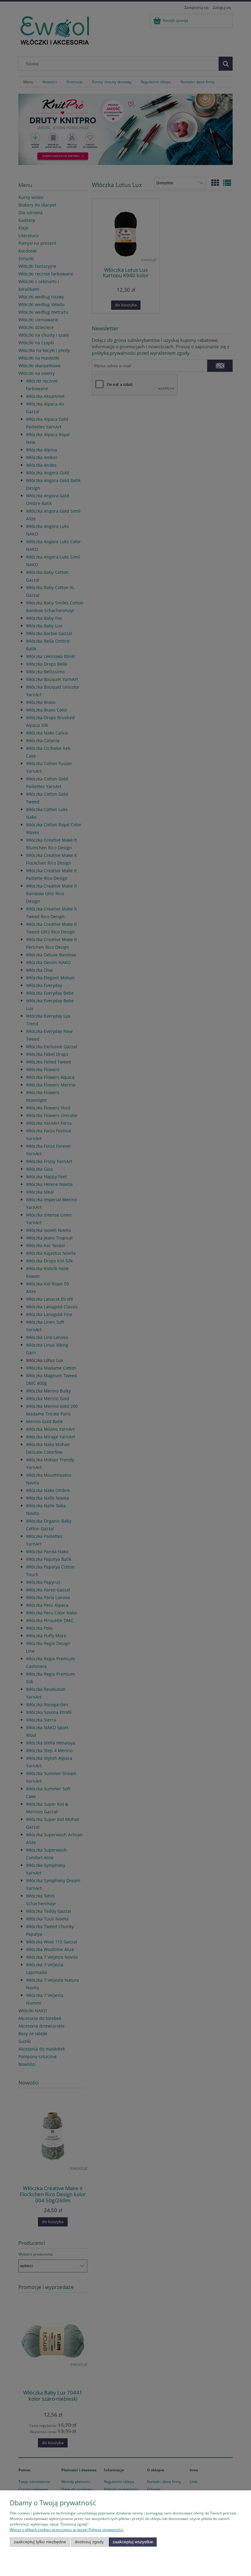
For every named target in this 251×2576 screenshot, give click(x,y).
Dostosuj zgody (89, 2542)
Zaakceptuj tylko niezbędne (40, 2542)
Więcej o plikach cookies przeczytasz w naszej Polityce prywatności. (67, 2530)
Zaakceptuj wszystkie (133, 2542)
